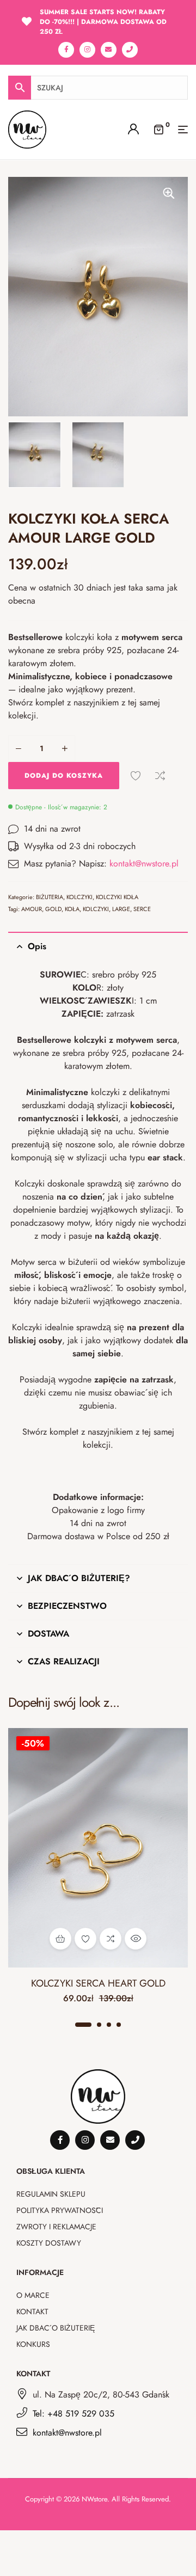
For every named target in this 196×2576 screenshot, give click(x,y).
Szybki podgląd (136, 1939)
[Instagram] (87, 50)
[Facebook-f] (66, 50)
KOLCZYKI (79, 897)
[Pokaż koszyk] (158, 128)
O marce (33, 2295)
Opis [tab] (37, 946)
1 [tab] (83, 2025)
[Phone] (130, 50)
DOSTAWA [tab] (48, 1634)
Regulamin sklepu (51, 2194)
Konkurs (33, 2344)
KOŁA (72, 909)
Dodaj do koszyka (64, 776)
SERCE (142, 909)
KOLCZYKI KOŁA (117, 897)
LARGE (121, 909)
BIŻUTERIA (50, 897)
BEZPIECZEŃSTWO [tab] (67, 1606)
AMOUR (32, 909)
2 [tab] (99, 2025)
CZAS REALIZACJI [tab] (64, 1661)
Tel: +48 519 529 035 (73, 2414)
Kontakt (32, 2311)
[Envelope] (109, 50)
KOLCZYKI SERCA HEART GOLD (98, 1983)
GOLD (53, 909)
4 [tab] (119, 2025)
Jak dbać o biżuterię (56, 2328)
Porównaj (160, 776)
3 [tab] (109, 2025)
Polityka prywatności (60, 2210)
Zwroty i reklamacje (56, 2227)
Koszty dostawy (49, 2243)
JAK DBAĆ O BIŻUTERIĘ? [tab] (79, 1578)
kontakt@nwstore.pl (144, 863)
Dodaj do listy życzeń (136, 776)
